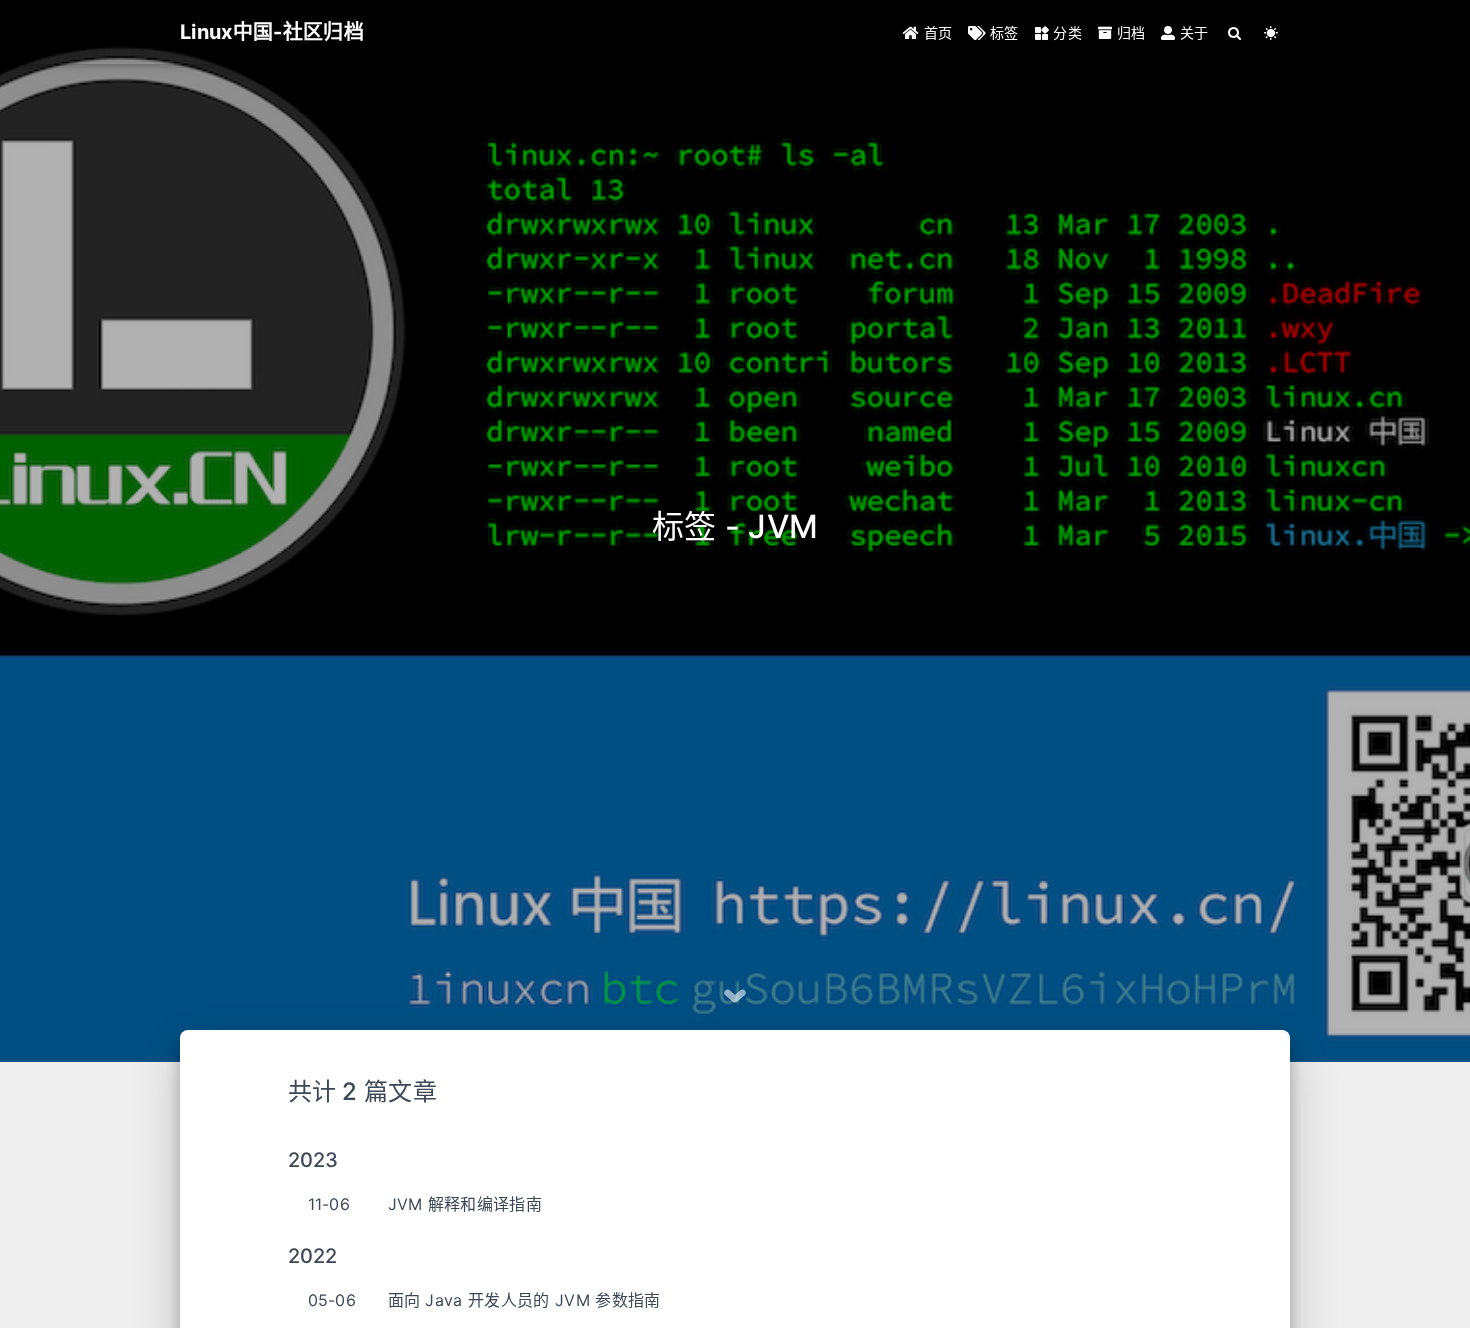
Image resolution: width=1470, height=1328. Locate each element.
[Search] (1235, 32)
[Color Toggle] (1271, 32)
